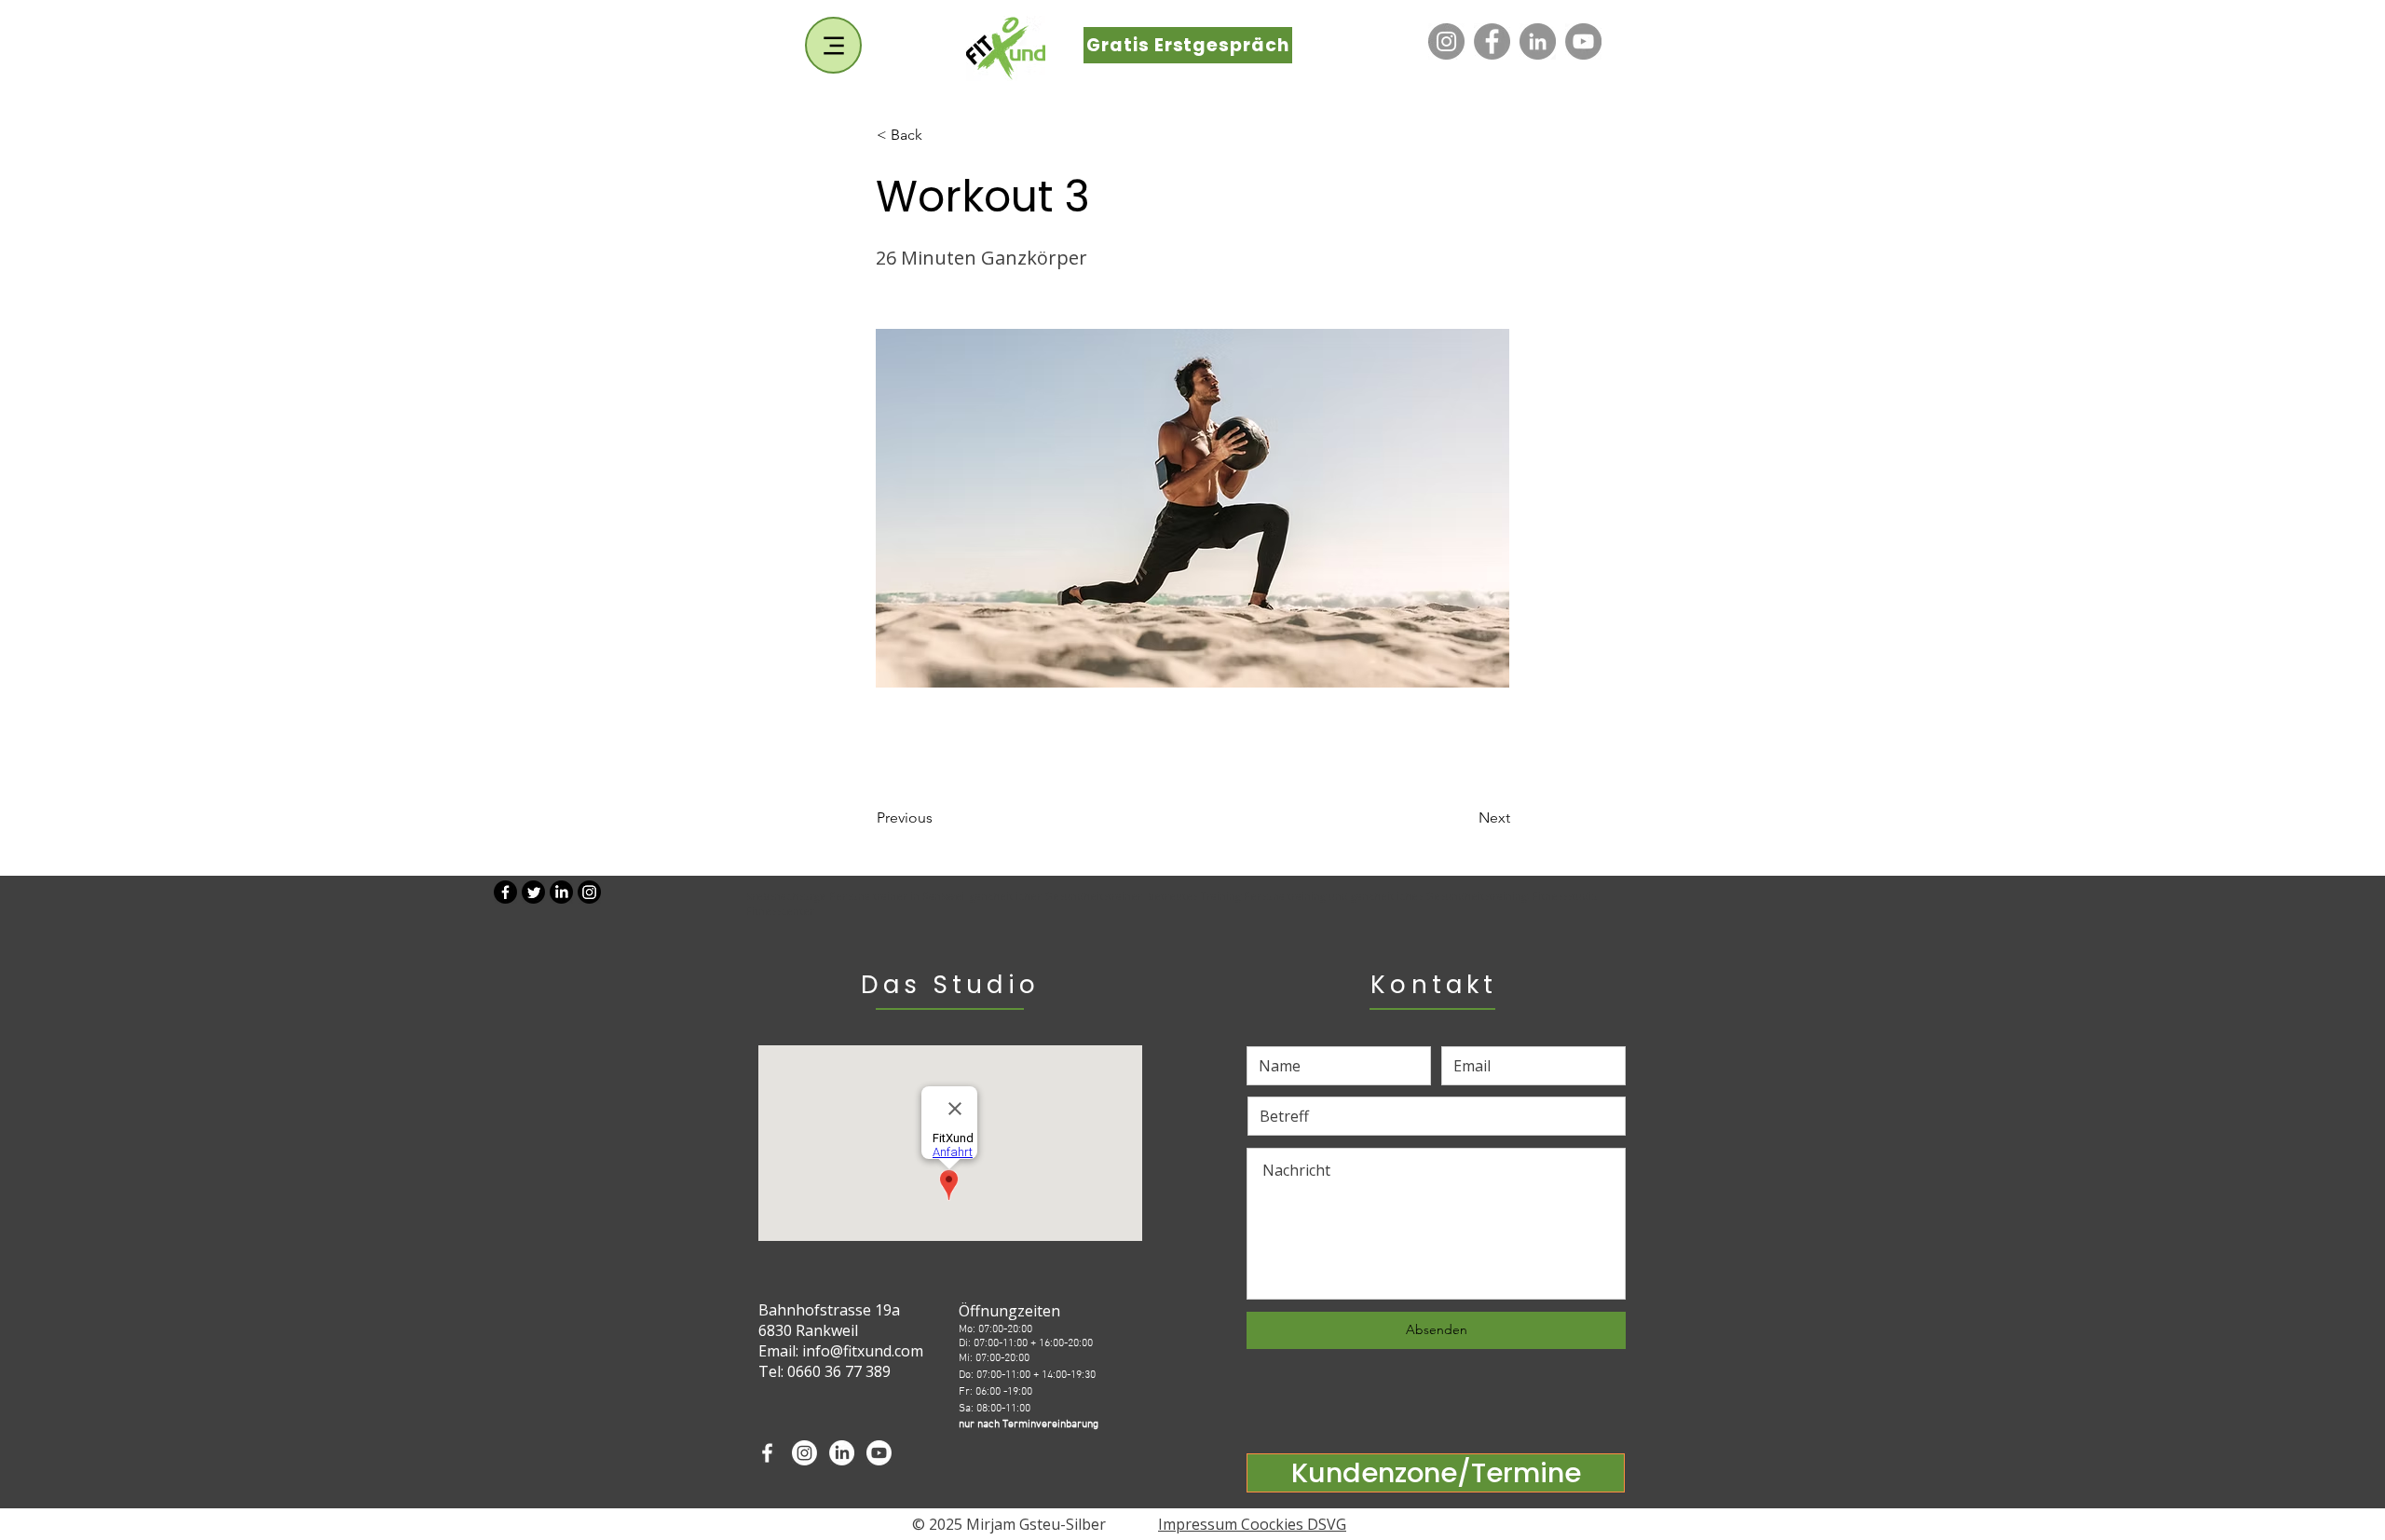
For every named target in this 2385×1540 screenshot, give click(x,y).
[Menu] (833, 45)
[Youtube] (879, 1453)
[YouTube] (1583, 41)
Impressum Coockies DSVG (1252, 1524)
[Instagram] (1446, 41)
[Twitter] (533, 892)
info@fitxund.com (863, 1351)
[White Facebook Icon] (767, 1453)
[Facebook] (1492, 41)
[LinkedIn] (1538, 41)
